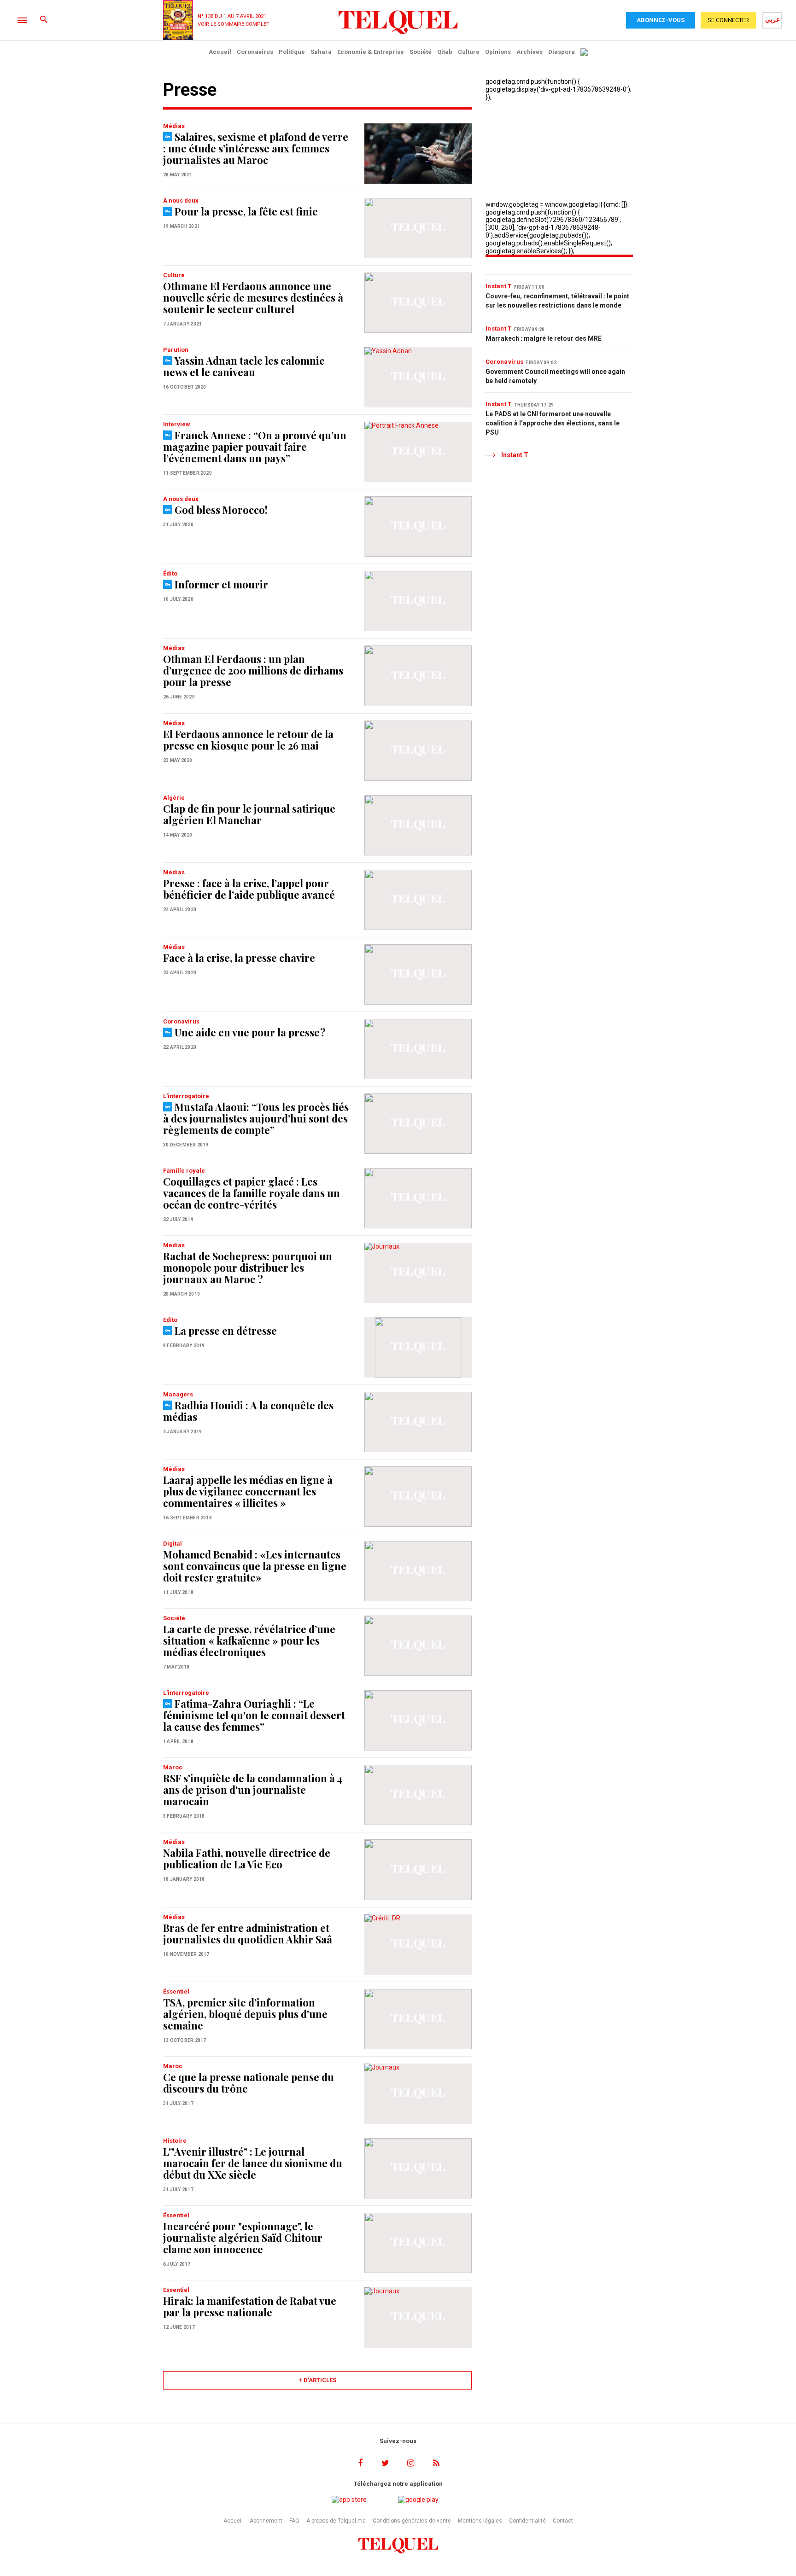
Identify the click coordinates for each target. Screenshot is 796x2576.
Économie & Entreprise (371, 52)
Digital (173, 1544)
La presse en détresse (226, 1331)
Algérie (174, 798)
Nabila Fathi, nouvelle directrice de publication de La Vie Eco (247, 1858)
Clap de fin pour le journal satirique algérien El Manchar (249, 814)
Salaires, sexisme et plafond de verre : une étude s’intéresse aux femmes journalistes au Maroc (256, 148)
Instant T (499, 286)
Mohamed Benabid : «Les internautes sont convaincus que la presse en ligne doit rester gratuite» (255, 1566)
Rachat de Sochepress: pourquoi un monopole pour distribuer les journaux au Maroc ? (248, 1268)
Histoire (175, 2141)
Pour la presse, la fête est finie (246, 211)
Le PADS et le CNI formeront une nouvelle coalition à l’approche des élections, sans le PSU (553, 423)
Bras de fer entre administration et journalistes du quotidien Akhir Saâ (248, 1933)
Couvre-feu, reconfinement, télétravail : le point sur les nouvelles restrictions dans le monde (557, 301)
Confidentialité (527, 2521)
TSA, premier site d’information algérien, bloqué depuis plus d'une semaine (245, 2014)
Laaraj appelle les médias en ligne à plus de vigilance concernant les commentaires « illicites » (248, 1491)
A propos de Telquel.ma (336, 2521)
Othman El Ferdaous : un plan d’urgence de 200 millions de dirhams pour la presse (253, 670)
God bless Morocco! (221, 510)
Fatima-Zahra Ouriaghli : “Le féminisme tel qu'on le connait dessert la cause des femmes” (254, 1715)
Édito (170, 573)
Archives (530, 52)
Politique (292, 52)
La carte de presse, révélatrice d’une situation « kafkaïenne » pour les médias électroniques (249, 1640)
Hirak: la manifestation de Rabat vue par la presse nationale (250, 2306)
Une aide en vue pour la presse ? (250, 1032)
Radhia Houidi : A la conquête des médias (248, 1411)
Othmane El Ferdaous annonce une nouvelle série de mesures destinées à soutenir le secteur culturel (253, 297)
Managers (178, 1394)
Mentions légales (480, 2521)
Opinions (498, 52)
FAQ (294, 2521)
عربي (773, 19)
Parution (176, 350)
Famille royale (184, 1171)
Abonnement (266, 2521)
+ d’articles (317, 2380)
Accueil (220, 52)
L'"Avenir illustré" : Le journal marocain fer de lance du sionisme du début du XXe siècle (253, 2163)
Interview (177, 424)
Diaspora (562, 52)
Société (421, 52)
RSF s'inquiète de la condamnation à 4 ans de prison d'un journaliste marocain (253, 1790)
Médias (174, 126)
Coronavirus (255, 52)
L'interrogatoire (186, 1096)
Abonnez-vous (661, 20)
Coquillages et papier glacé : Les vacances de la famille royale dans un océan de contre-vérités (252, 1193)
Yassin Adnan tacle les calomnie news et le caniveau (244, 366)
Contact (563, 2521)
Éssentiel (176, 1992)
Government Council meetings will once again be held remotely (555, 376)
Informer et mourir (221, 584)
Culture (469, 52)
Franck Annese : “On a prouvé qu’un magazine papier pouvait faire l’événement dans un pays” (255, 447)
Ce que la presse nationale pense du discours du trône (249, 2083)
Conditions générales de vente (412, 2521)
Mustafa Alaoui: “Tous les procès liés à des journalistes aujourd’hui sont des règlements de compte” (256, 1118)
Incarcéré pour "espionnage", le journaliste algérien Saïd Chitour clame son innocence (243, 2238)
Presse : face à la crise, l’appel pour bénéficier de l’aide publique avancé (249, 889)
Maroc (173, 1767)
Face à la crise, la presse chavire (239, 958)
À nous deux (181, 201)
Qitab (445, 52)
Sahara (321, 52)
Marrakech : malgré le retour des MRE (544, 338)
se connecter (728, 20)
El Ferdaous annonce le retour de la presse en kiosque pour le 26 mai (248, 740)
